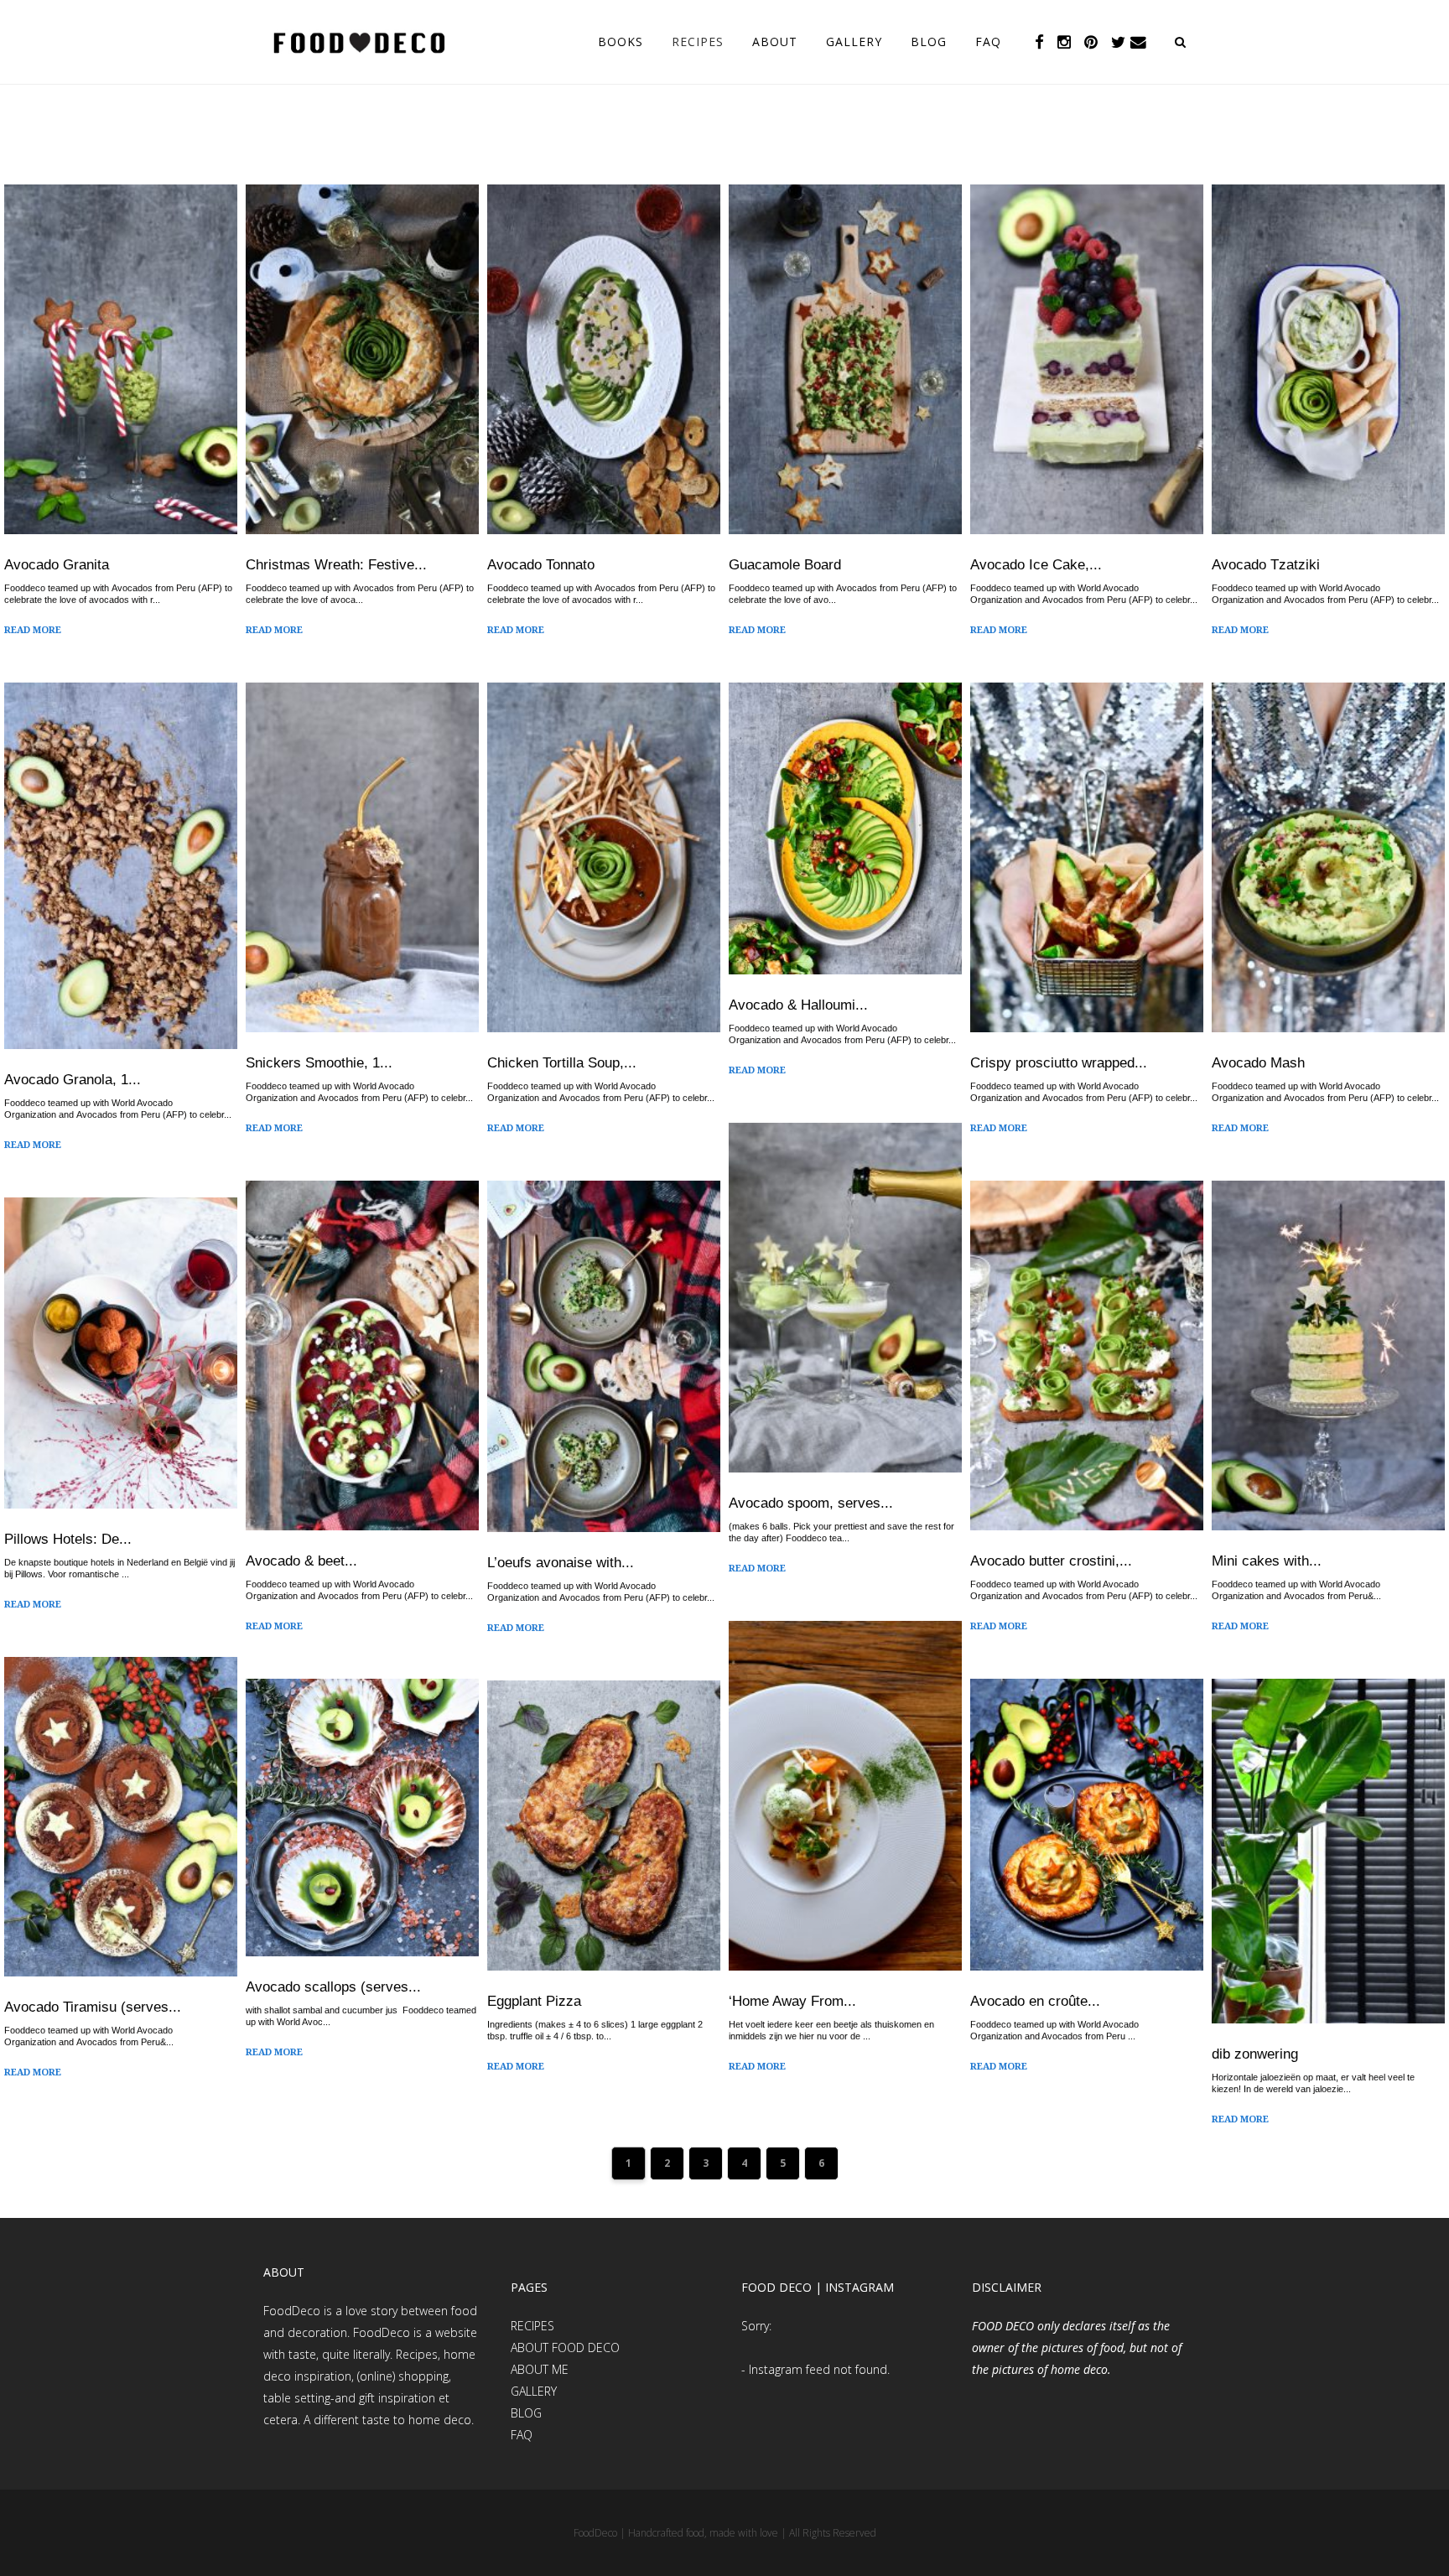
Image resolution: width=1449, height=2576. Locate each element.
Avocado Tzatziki (1266, 565)
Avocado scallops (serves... (333, 1987)
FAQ (522, 2435)
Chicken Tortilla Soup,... (562, 1063)
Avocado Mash (1258, 1063)
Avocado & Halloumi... (798, 1005)
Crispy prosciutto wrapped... (1059, 1063)
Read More (33, 631)
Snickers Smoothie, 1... (319, 1063)
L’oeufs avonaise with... (561, 1563)
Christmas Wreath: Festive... (336, 565)
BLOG (526, 2413)
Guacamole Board (785, 565)
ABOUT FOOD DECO (565, 2347)
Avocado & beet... (301, 1561)
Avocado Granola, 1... (73, 1080)
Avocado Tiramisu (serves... (93, 2007)
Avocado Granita (57, 565)
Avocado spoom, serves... (811, 1503)
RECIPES (532, 2326)
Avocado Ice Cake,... (1036, 565)
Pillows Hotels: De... (68, 1539)
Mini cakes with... (1267, 1561)
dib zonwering (1255, 2054)
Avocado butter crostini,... (1051, 1561)
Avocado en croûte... (1035, 2001)
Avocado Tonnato (541, 565)
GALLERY (534, 2391)
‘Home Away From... (792, 2001)
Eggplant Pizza (534, 2001)
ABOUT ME (540, 2369)
